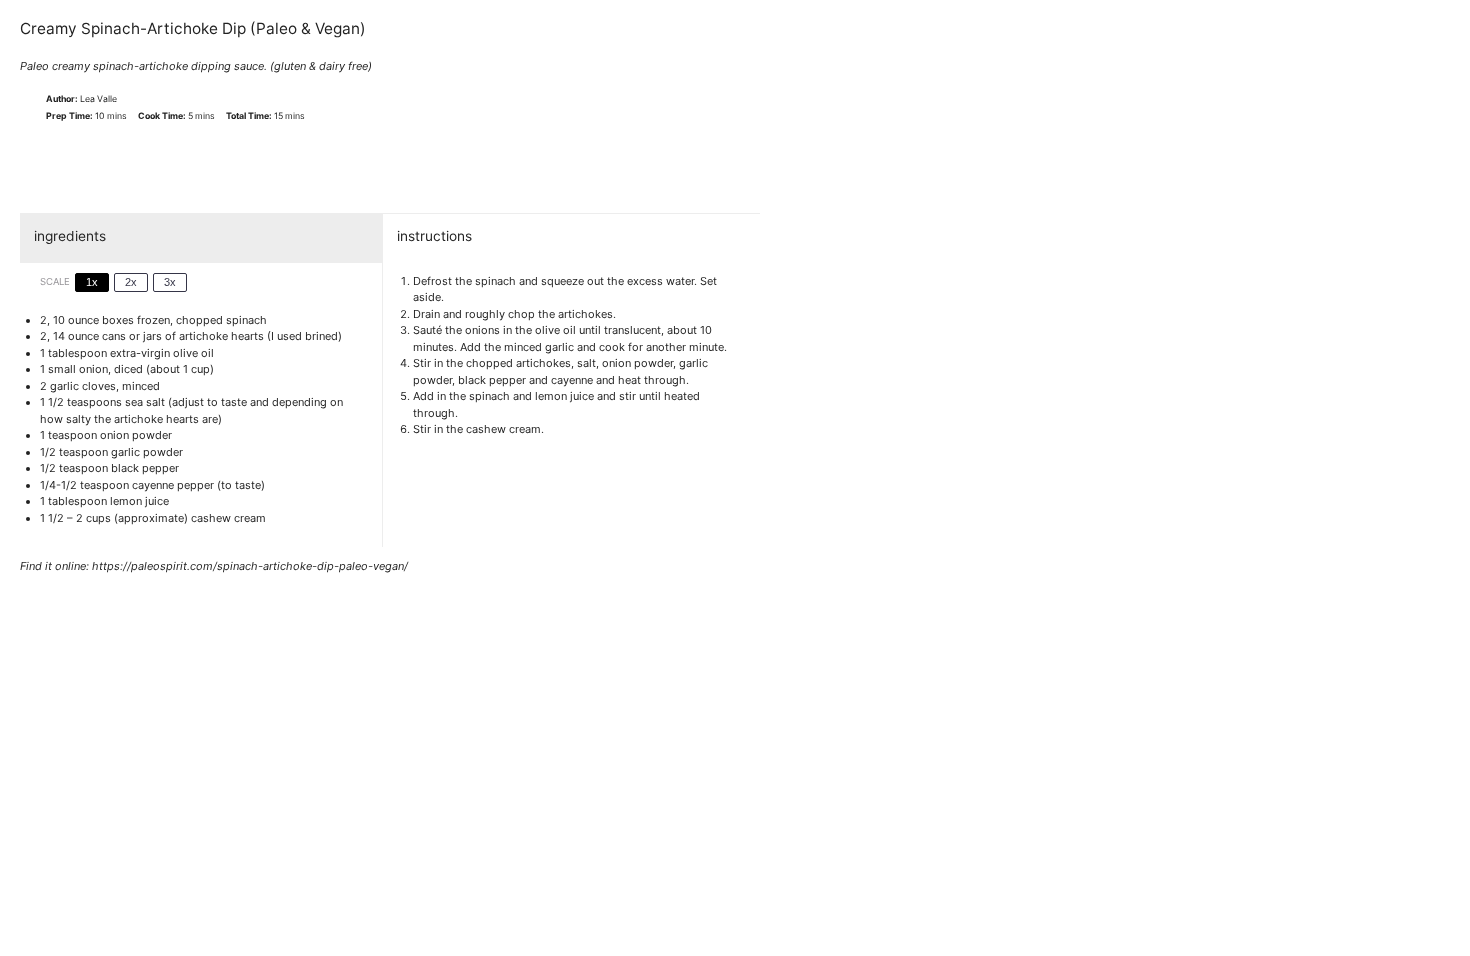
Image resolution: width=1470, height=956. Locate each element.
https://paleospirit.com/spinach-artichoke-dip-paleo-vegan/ (250, 566)
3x (170, 282)
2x (131, 282)
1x (92, 282)
